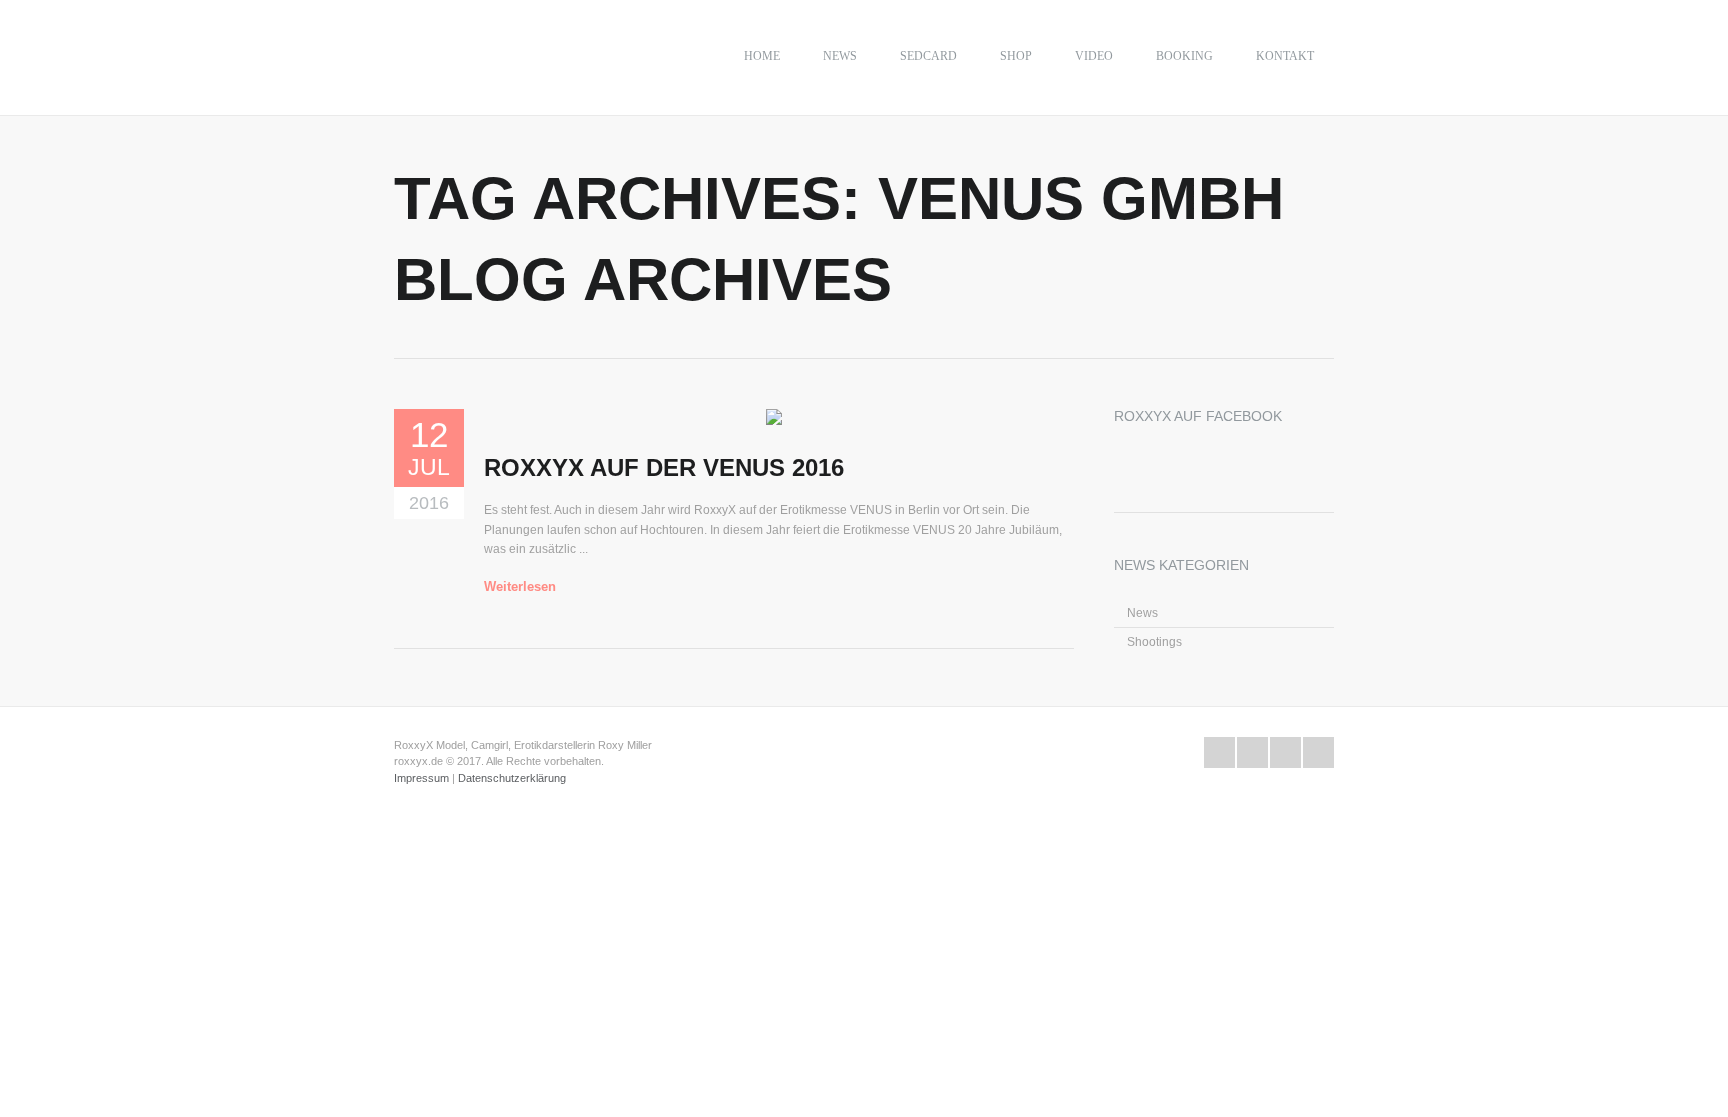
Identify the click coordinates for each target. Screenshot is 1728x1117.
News (840, 56)
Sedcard (928, 56)
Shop (1016, 56)
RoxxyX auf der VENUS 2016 (664, 467)
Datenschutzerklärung (512, 778)
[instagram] (1318, 752)
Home (762, 56)
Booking (1184, 56)
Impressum (421, 778)
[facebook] (1252, 752)
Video (1094, 56)
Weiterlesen (520, 586)
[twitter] (1219, 752)
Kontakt (1285, 56)
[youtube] (1285, 752)
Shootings (1154, 642)
